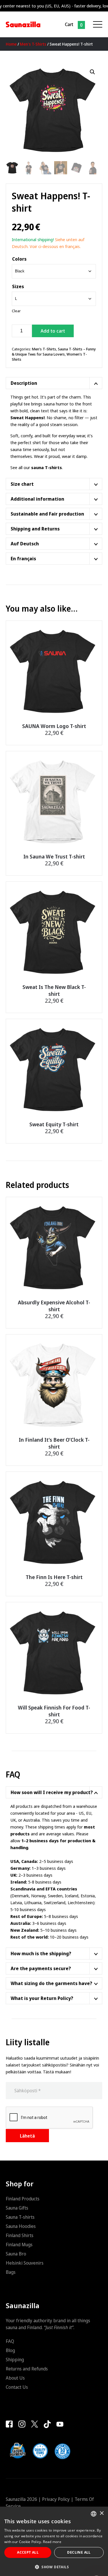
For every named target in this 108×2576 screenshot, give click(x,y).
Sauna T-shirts (20, 2217)
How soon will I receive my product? (52, 1792)
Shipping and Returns (35, 529)
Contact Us (17, 2387)
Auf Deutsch (25, 544)
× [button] (102, 2513)
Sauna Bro (16, 2254)
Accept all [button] (28, 2552)
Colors (19, 259)
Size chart (22, 484)
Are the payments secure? (41, 1968)
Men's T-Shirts (33, 44)
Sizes (18, 286)
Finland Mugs (19, 2245)
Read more (52, 2542)
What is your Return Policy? (42, 1998)
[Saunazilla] (23, 24)
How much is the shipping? (41, 1954)
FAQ (10, 2341)
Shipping (15, 2360)
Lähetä (27, 2136)
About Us (15, 2378)
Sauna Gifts (17, 2208)
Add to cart (53, 331)
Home (11, 44)
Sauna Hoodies (21, 2226)
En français (23, 559)
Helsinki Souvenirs (25, 2263)
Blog (10, 2350)
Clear (16, 311)
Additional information (37, 499)
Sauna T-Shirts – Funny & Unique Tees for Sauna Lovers (54, 352)
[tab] (54, 383)
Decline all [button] (79, 2552)
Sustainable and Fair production (47, 514)
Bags (11, 2272)
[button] (92, 72)
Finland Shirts (20, 2235)
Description (24, 383)
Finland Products (23, 2199)
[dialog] (54, 2541)
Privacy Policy (56, 2499)
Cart (69, 24)
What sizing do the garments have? (51, 1983)
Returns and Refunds (27, 2369)
